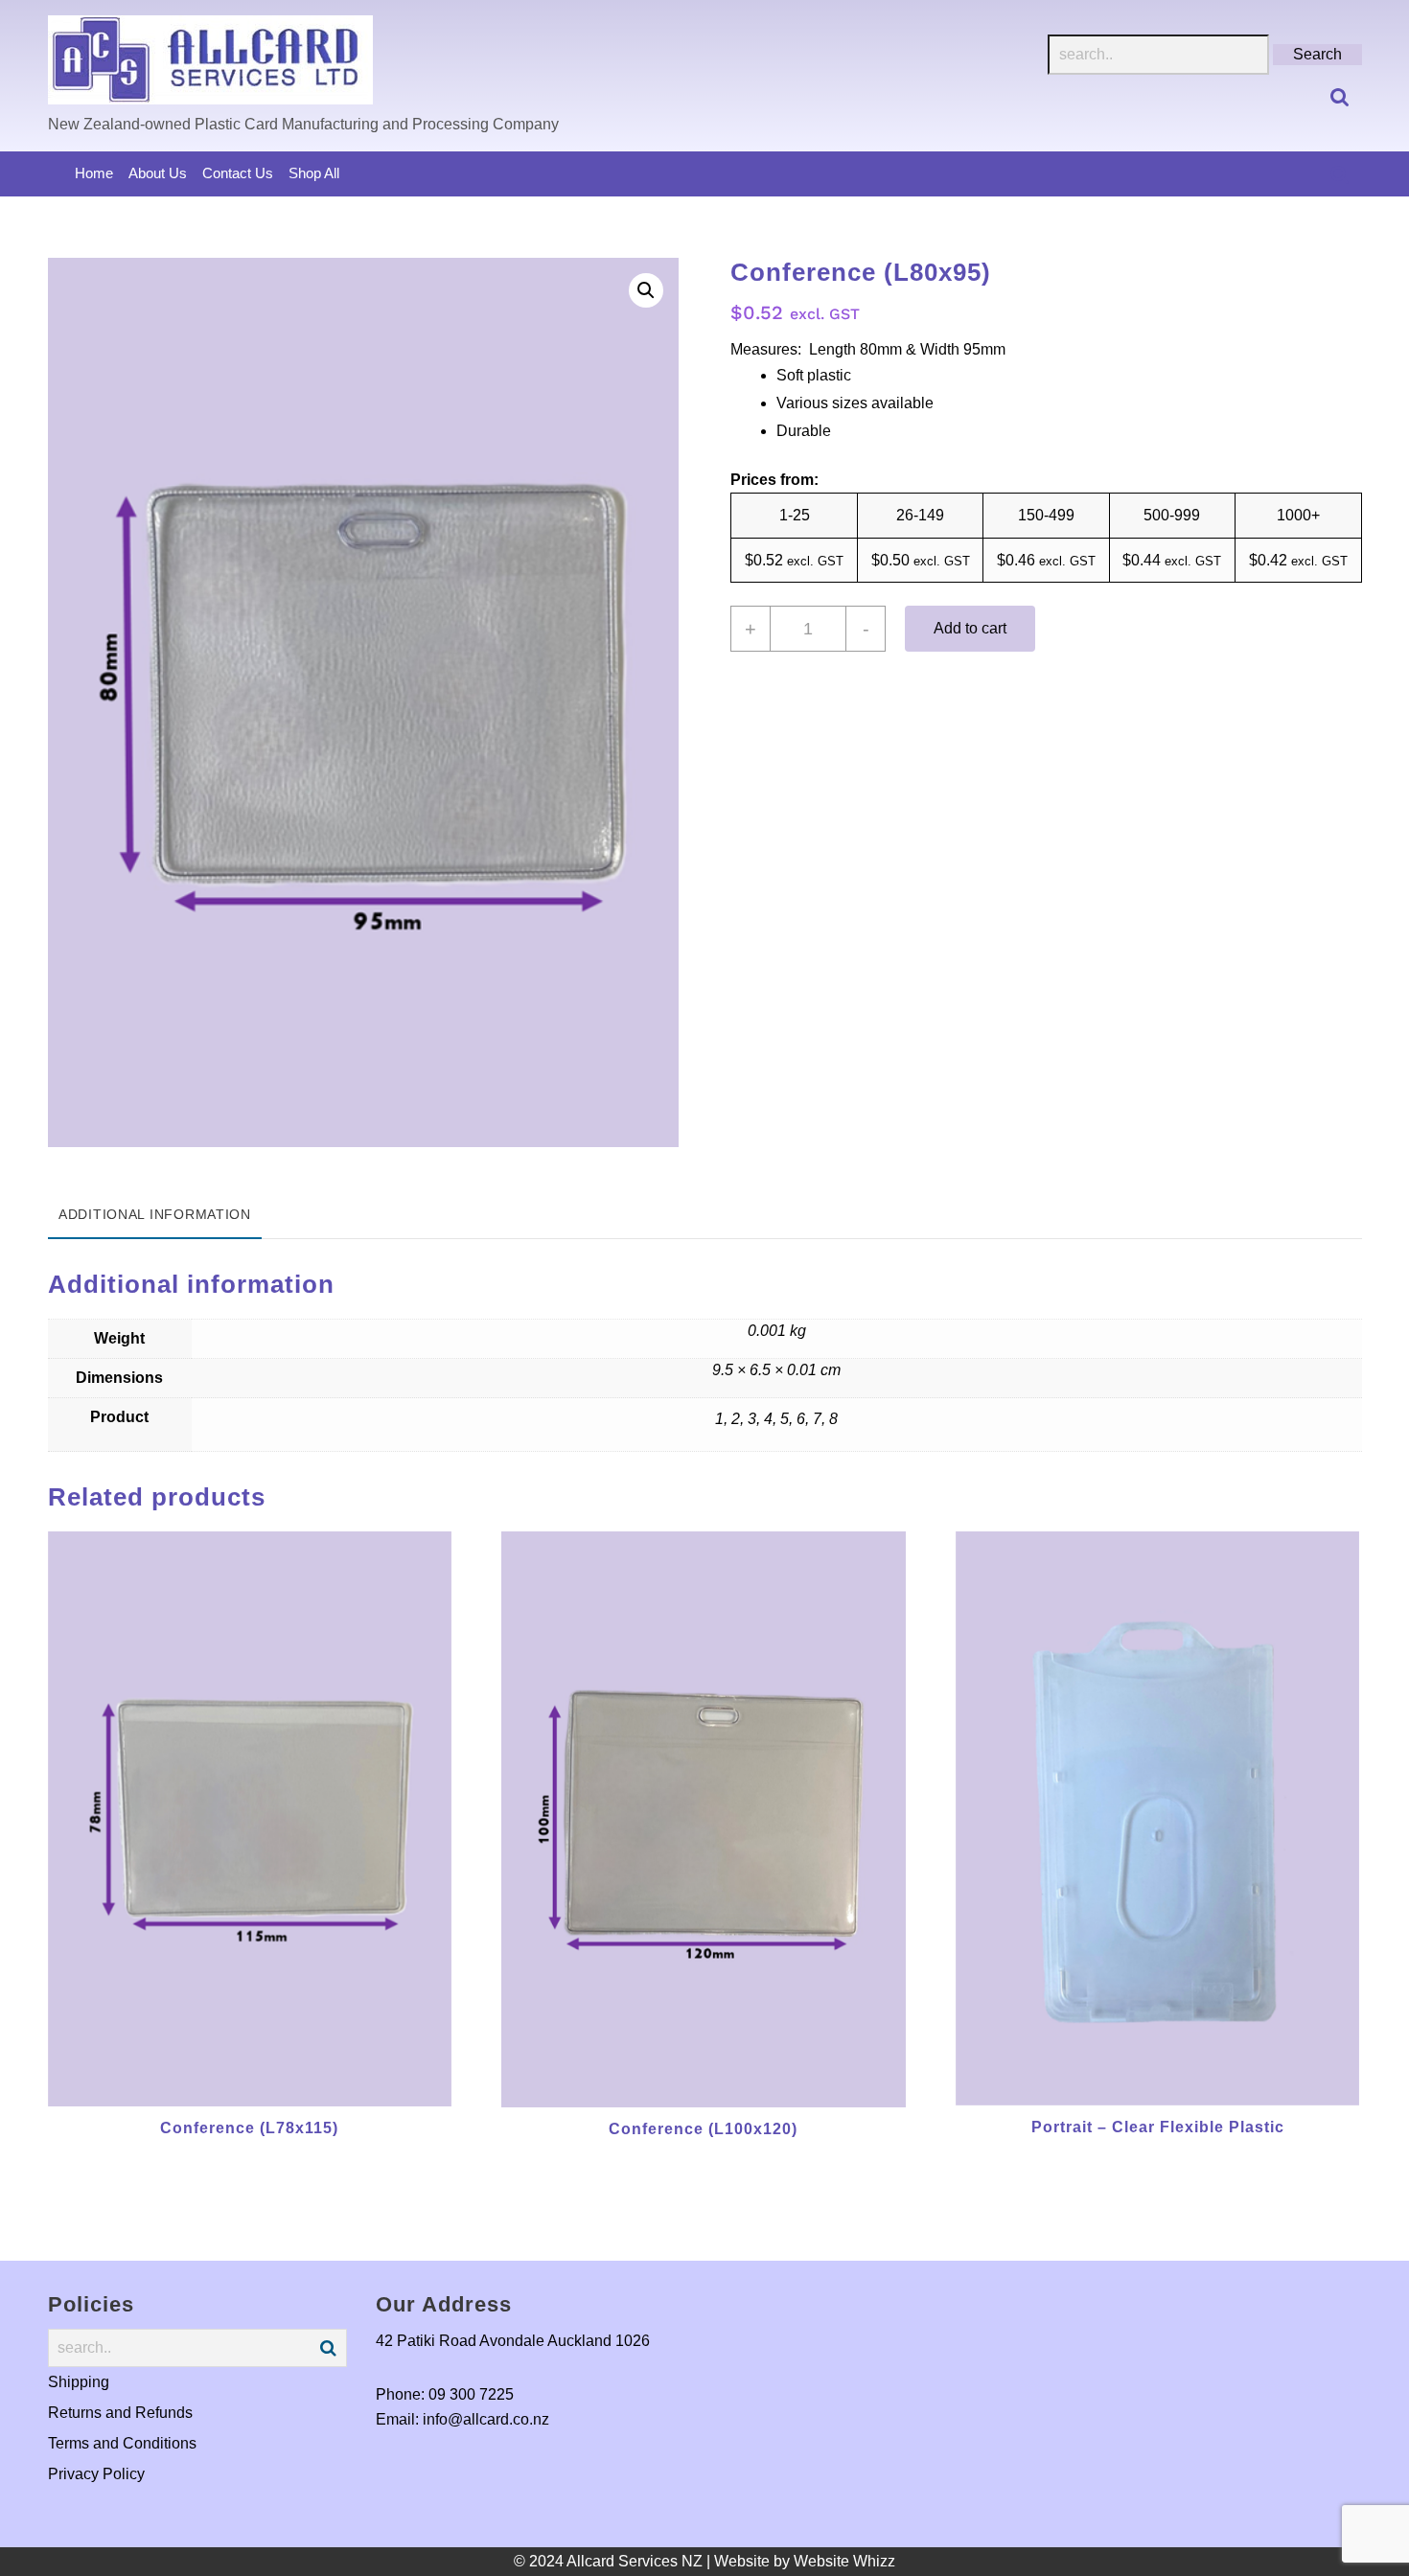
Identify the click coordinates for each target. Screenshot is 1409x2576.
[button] (646, 290)
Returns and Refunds (120, 2413)
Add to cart (970, 628)
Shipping (79, 2382)
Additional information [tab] (155, 1214)
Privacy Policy (96, 2474)
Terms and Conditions (122, 2443)
